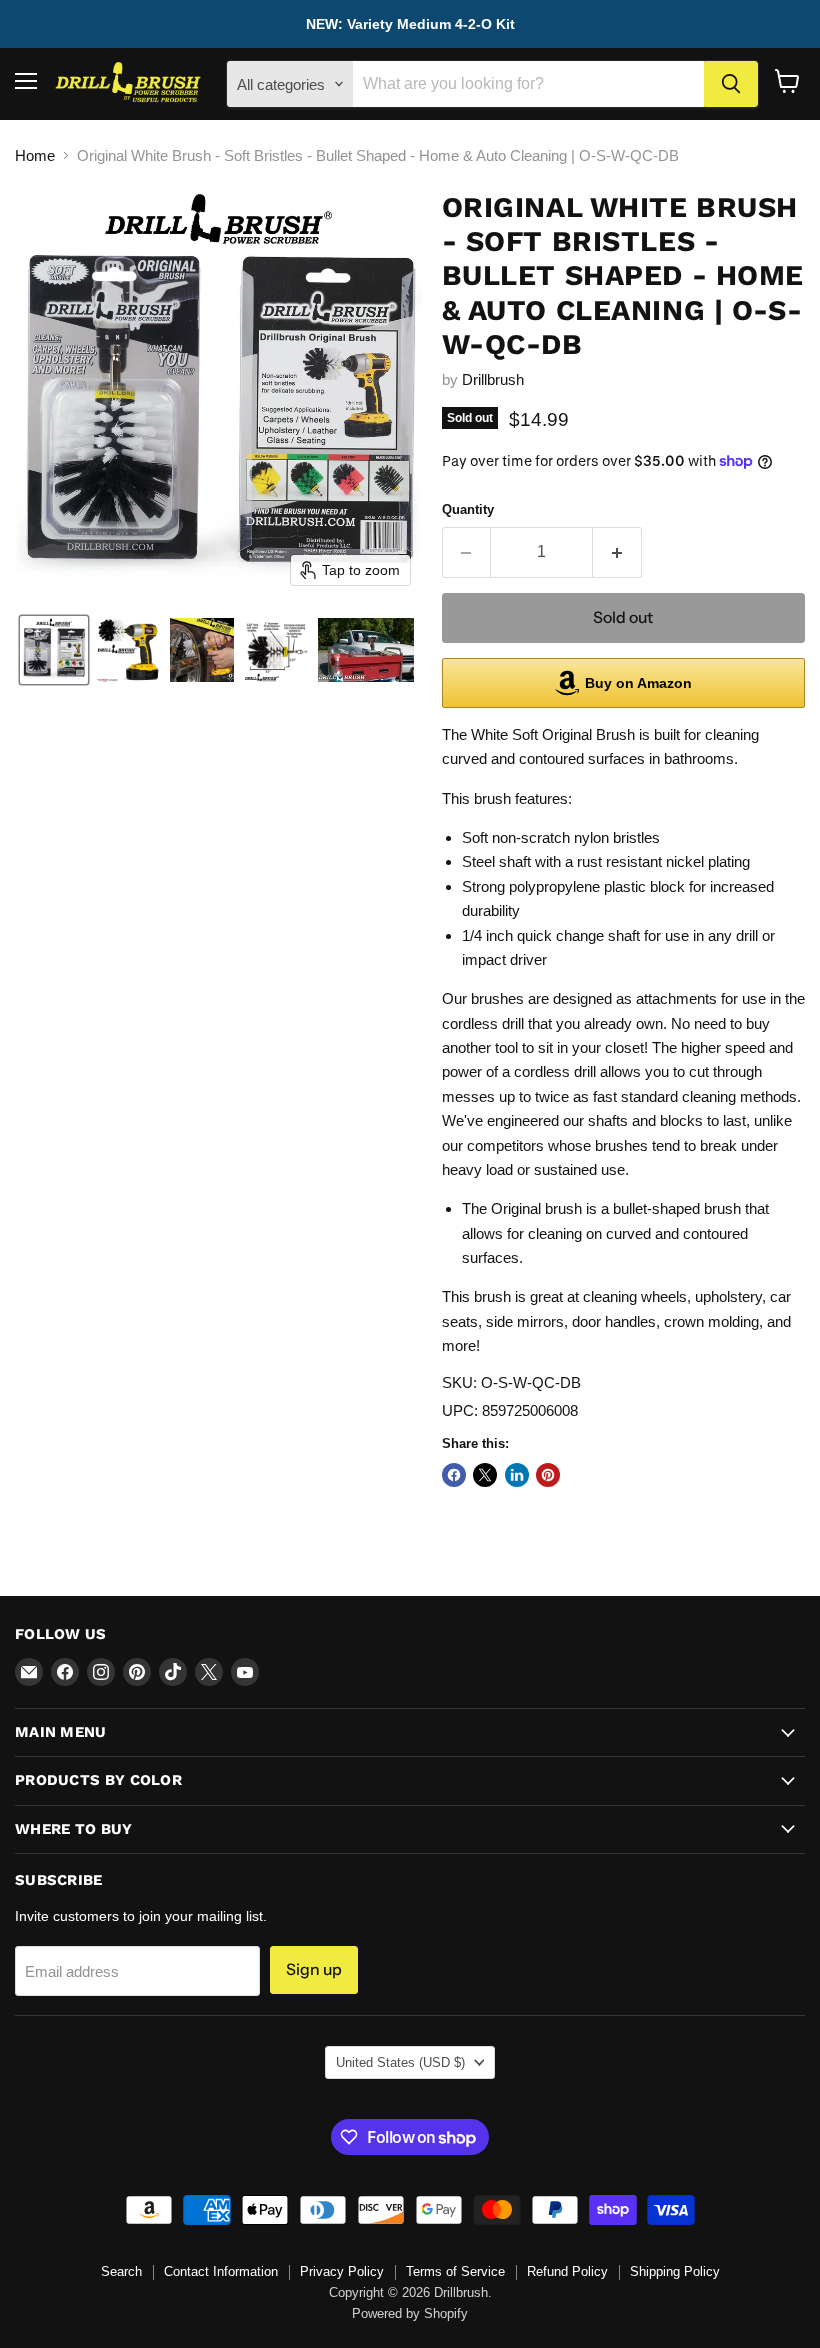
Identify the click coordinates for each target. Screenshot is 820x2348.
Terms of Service (455, 2271)
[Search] (731, 84)
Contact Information (221, 2271)
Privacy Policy (342, 2271)
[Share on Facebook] (454, 1475)
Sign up (314, 1969)
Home (35, 155)
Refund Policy (567, 2271)
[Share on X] (485, 1475)
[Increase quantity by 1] (617, 552)
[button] (54, 650)
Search (121, 2271)
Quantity (468, 509)
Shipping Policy (675, 2271)
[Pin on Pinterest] (548, 1475)
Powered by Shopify (410, 2313)
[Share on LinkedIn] (517, 1475)
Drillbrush (493, 379)
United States (400, 2062)
